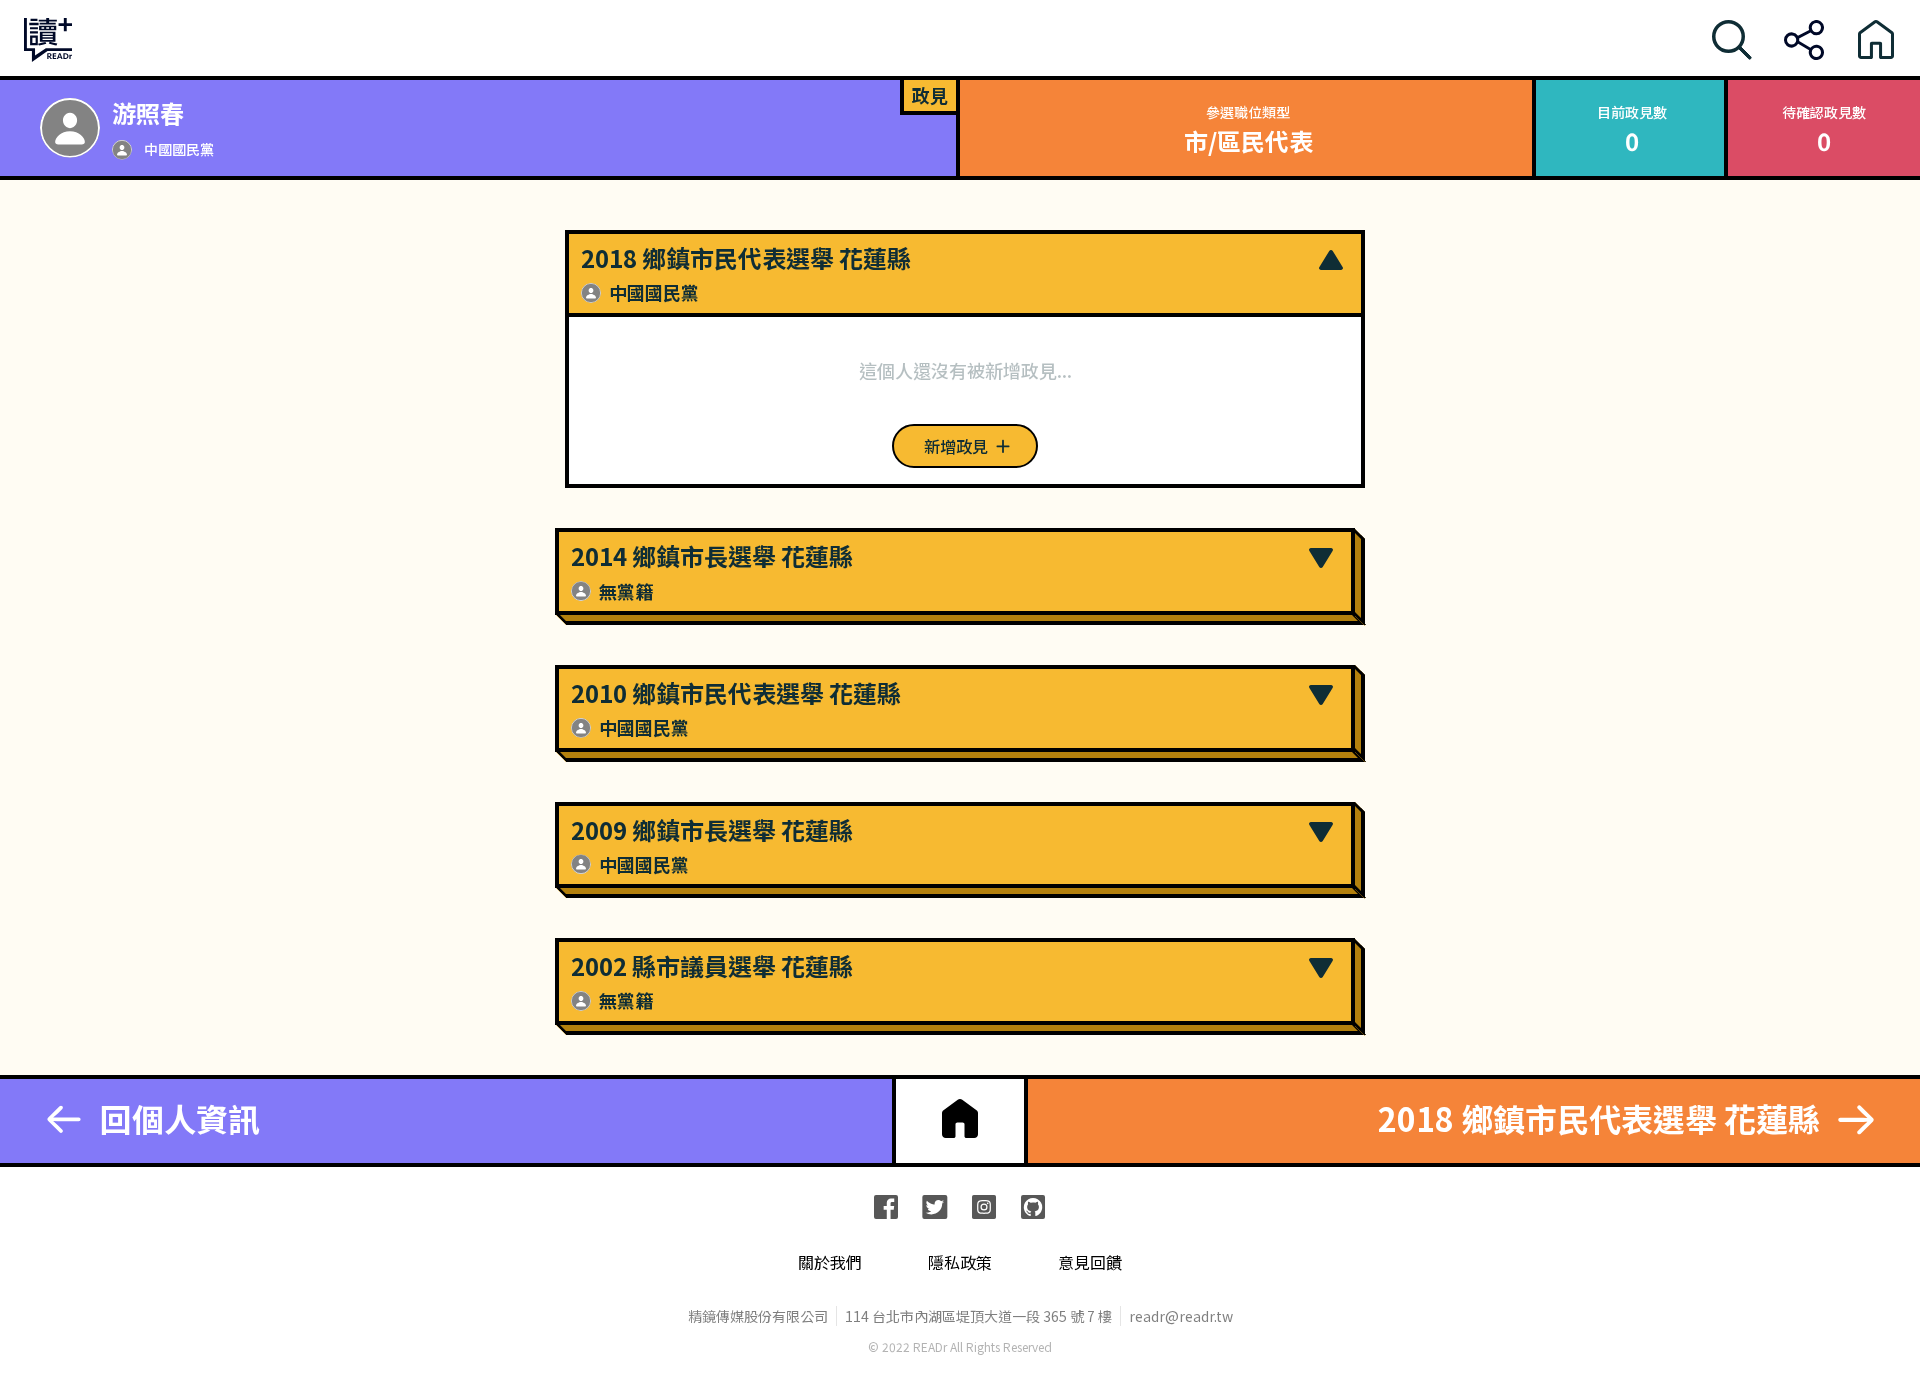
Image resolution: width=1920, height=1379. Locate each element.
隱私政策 (960, 1262)
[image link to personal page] (70, 128)
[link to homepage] (960, 1119)
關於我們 (830, 1262)
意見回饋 (1090, 1262)
